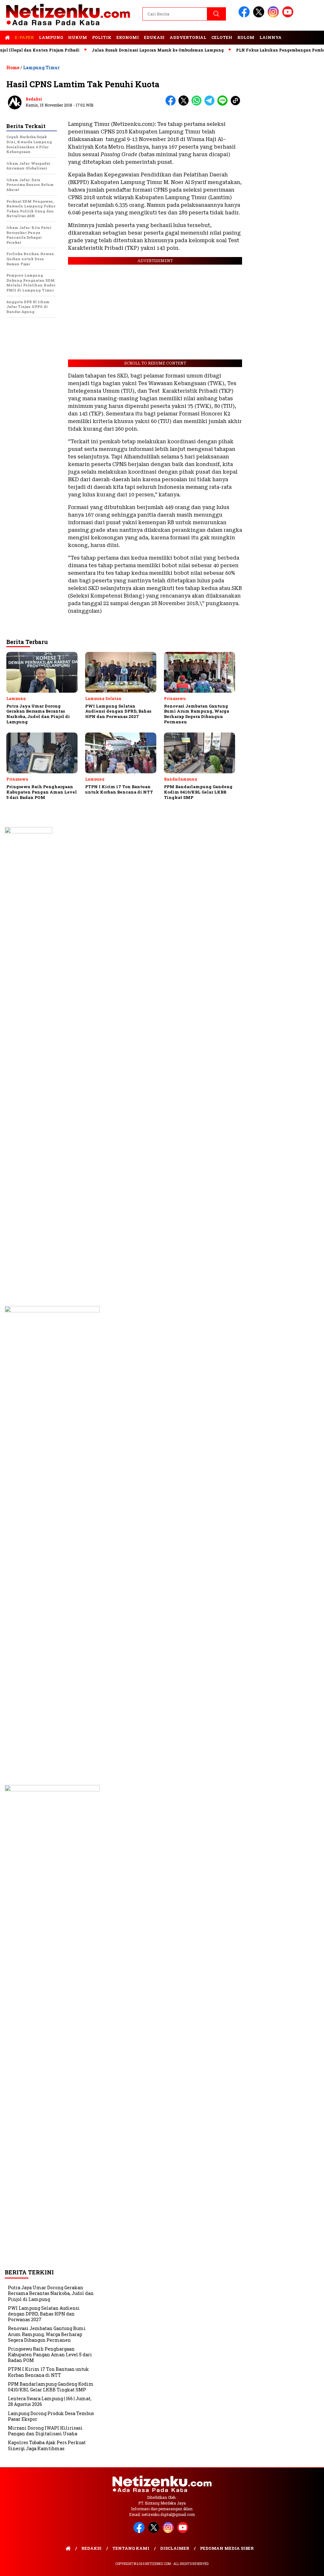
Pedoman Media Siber (227, 2548)
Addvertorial (188, 37)
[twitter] (260, 16)
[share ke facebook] (172, 104)
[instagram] (274, 16)
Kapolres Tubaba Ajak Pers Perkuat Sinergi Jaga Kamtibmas (47, 2445)
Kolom (246, 37)
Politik (102, 37)
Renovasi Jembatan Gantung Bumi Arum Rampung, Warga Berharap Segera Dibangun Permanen (47, 2334)
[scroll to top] (309, 2566)
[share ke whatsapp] (198, 104)
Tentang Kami (131, 2548)
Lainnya (271, 37)
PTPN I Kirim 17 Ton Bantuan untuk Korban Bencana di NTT (48, 2372)
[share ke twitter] (185, 104)
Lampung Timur (41, 67)
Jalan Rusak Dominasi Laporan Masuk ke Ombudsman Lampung (131, 50)
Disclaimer (175, 2548)
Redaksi (34, 99)
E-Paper (24, 37)
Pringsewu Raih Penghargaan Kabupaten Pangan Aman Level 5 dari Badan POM (50, 2355)
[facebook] (245, 16)
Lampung (51, 37)
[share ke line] (224, 104)
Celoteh (222, 37)
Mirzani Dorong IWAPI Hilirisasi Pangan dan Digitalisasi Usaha (45, 2431)
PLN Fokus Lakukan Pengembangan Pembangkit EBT (264, 50)
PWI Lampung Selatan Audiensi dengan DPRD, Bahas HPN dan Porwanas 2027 (44, 2314)
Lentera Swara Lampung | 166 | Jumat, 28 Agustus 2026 (50, 2401)
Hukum (78, 37)
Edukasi (154, 37)
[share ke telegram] (211, 104)
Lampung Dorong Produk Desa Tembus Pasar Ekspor (51, 2416)
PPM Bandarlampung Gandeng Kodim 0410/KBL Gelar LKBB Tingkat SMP (51, 2387)
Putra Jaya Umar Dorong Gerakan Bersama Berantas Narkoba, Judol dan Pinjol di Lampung (51, 2293)
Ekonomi (128, 37)
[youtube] (289, 16)
